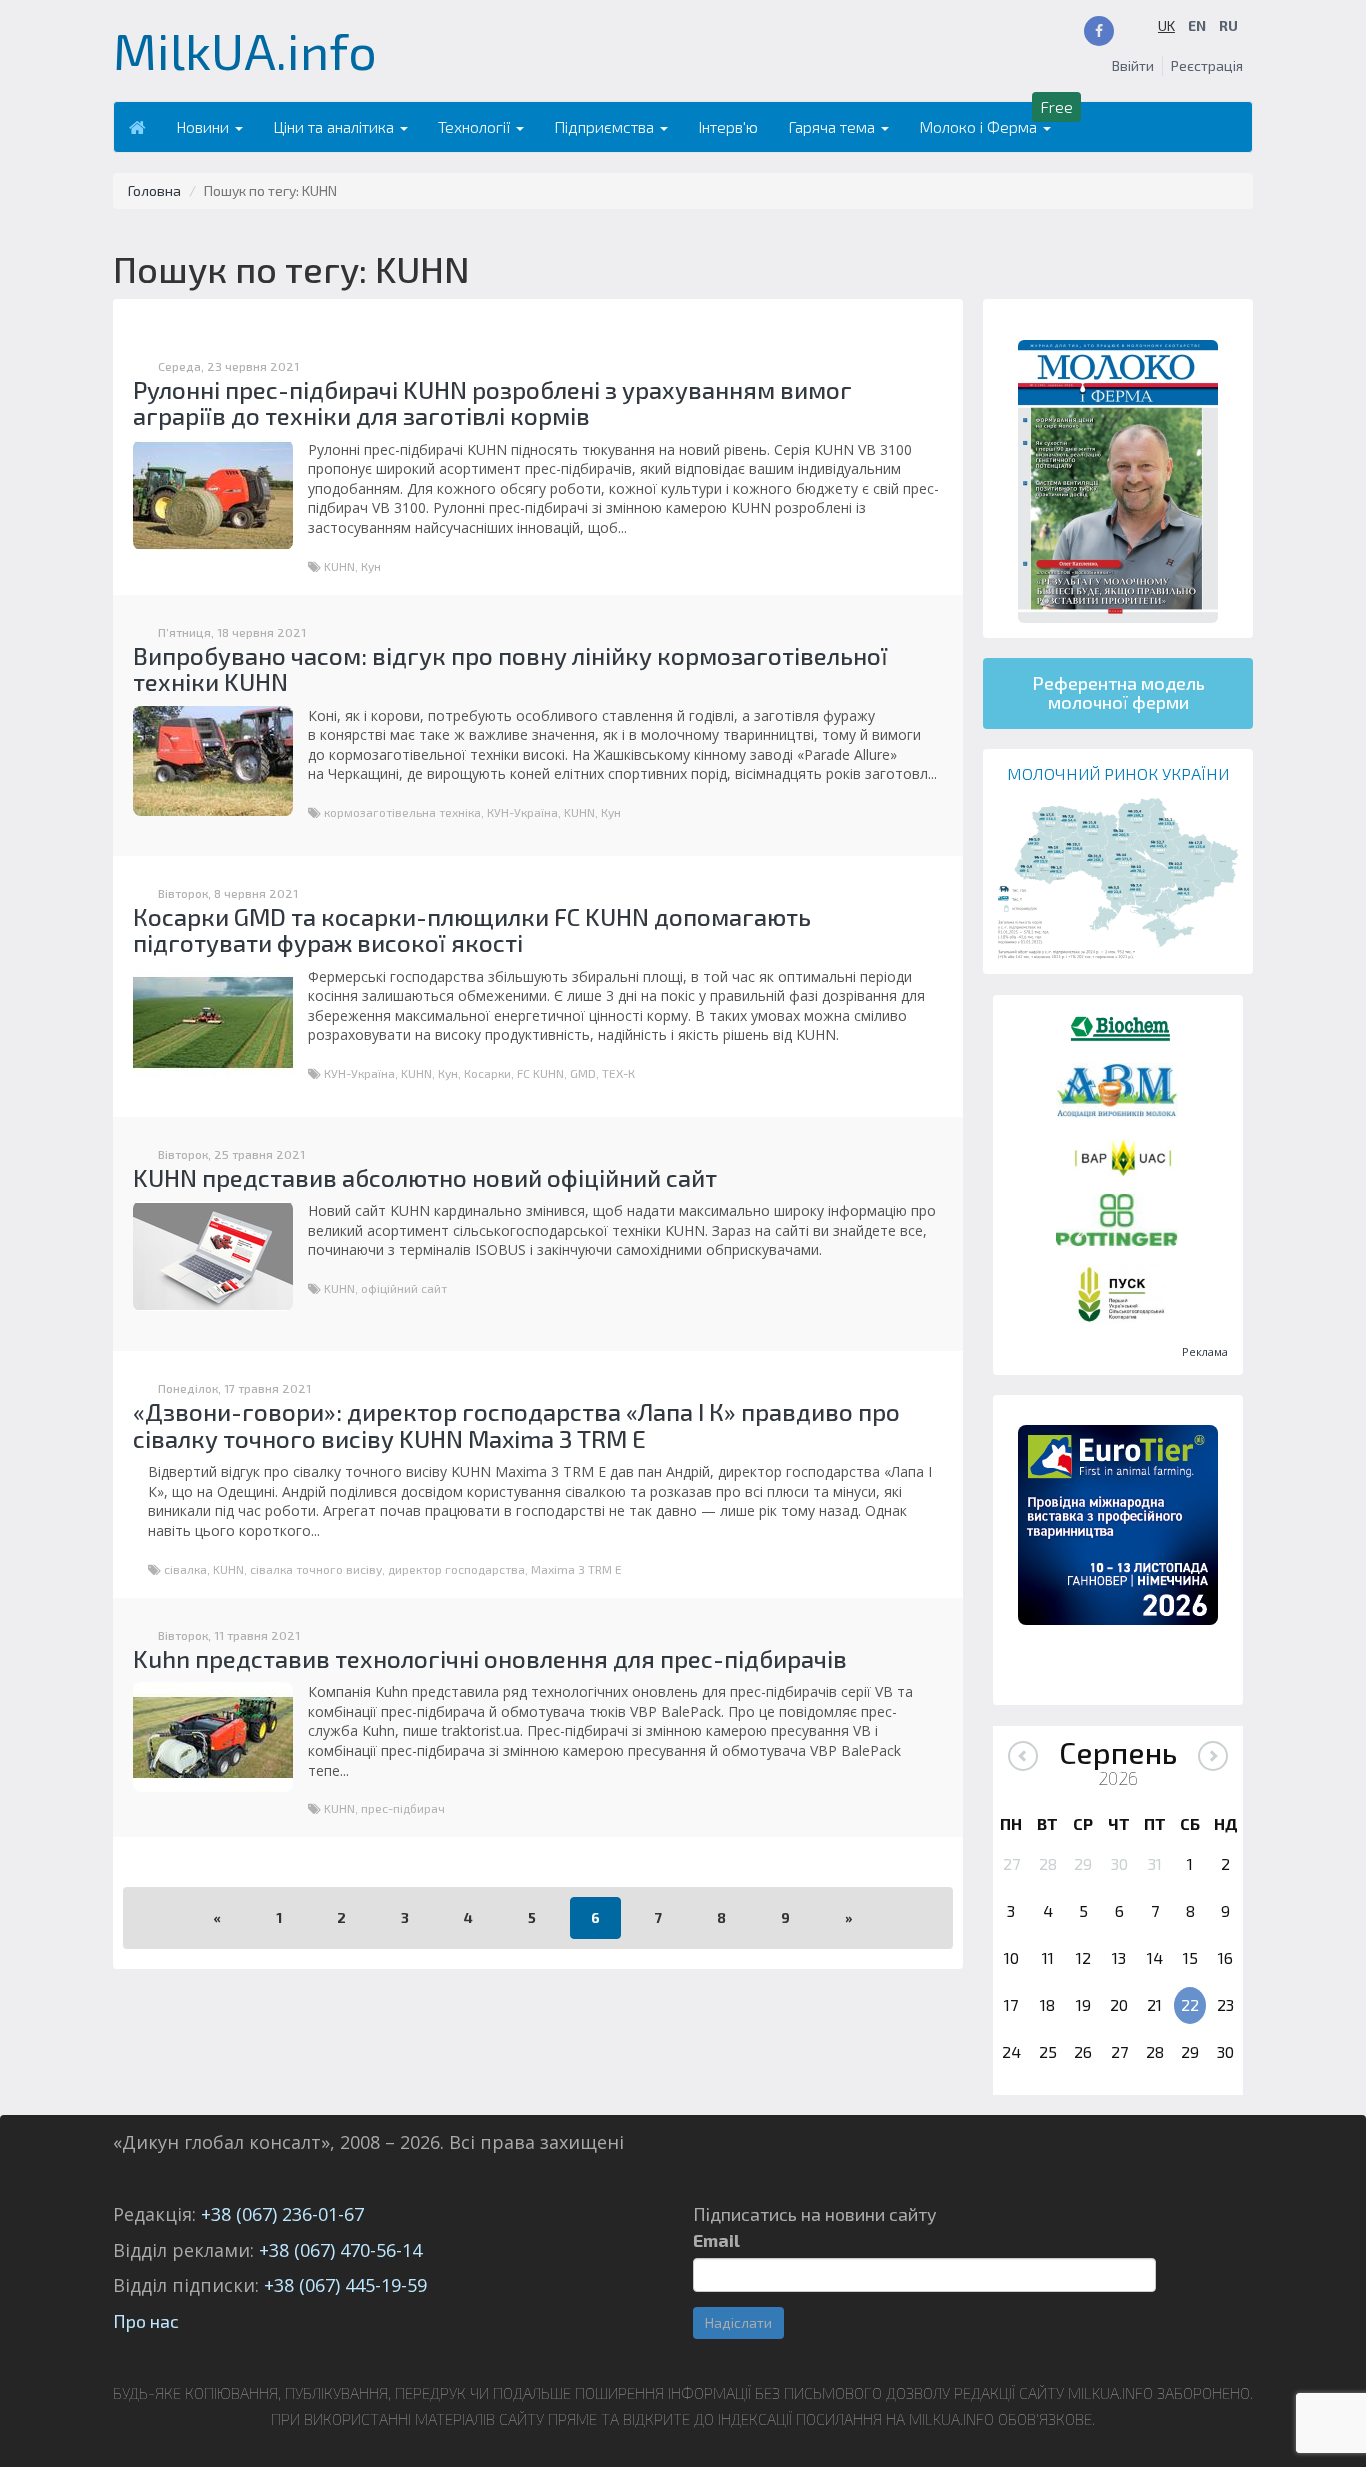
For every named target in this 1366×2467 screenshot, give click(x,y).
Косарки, (490, 1073)
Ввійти (1133, 65)
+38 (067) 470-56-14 (340, 2250)
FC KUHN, (543, 1073)
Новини (204, 126)
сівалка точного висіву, (319, 1569)
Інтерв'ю (728, 126)
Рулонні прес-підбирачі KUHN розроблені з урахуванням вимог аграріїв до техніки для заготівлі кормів (492, 402)
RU (1228, 25)
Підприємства (606, 126)
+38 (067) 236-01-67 (282, 2214)
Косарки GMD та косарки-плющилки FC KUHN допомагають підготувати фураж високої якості (472, 929)
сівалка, (188, 1569)
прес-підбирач (403, 1808)
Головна (154, 190)
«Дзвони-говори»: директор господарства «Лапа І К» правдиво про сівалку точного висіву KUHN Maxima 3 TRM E (516, 1424)
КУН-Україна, (525, 812)
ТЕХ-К (618, 1073)
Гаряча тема (833, 126)
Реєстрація (1207, 65)
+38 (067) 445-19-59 (345, 2285)
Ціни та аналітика (335, 126)
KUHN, (342, 566)
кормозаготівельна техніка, (405, 812)
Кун (371, 566)
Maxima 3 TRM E (576, 1569)
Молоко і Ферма (980, 126)
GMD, (586, 1073)
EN (1197, 25)
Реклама (1205, 1351)
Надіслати (738, 2322)
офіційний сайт (404, 1288)
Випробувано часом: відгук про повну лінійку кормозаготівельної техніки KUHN (510, 668)
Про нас (146, 2321)
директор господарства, (459, 1569)
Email (716, 2240)
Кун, (451, 1073)
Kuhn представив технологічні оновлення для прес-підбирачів (490, 1658)
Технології (476, 126)
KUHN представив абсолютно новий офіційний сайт (425, 1177)
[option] (1118, 1525)
